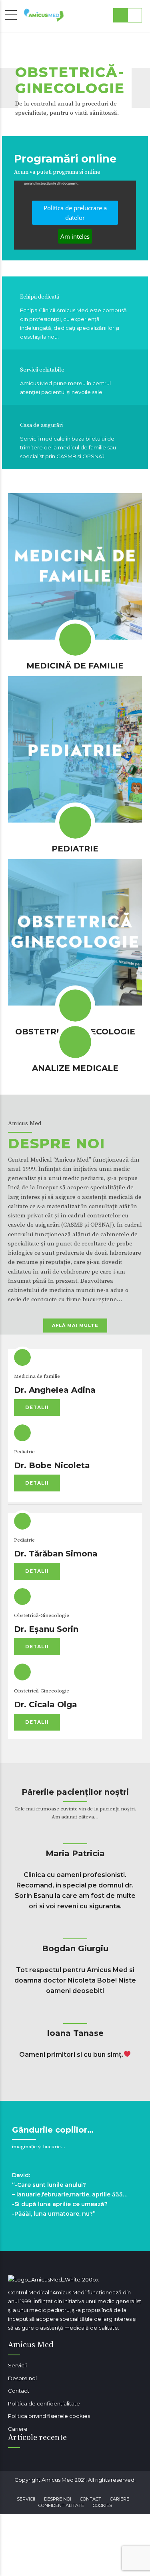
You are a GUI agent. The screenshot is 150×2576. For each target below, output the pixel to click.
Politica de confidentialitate (44, 2403)
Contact (19, 2391)
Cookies (102, 2505)
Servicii (17, 2365)
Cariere (18, 2429)
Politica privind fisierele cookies (49, 2416)
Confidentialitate (61, 2505)
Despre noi (22, 2378)
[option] (75, 88)
